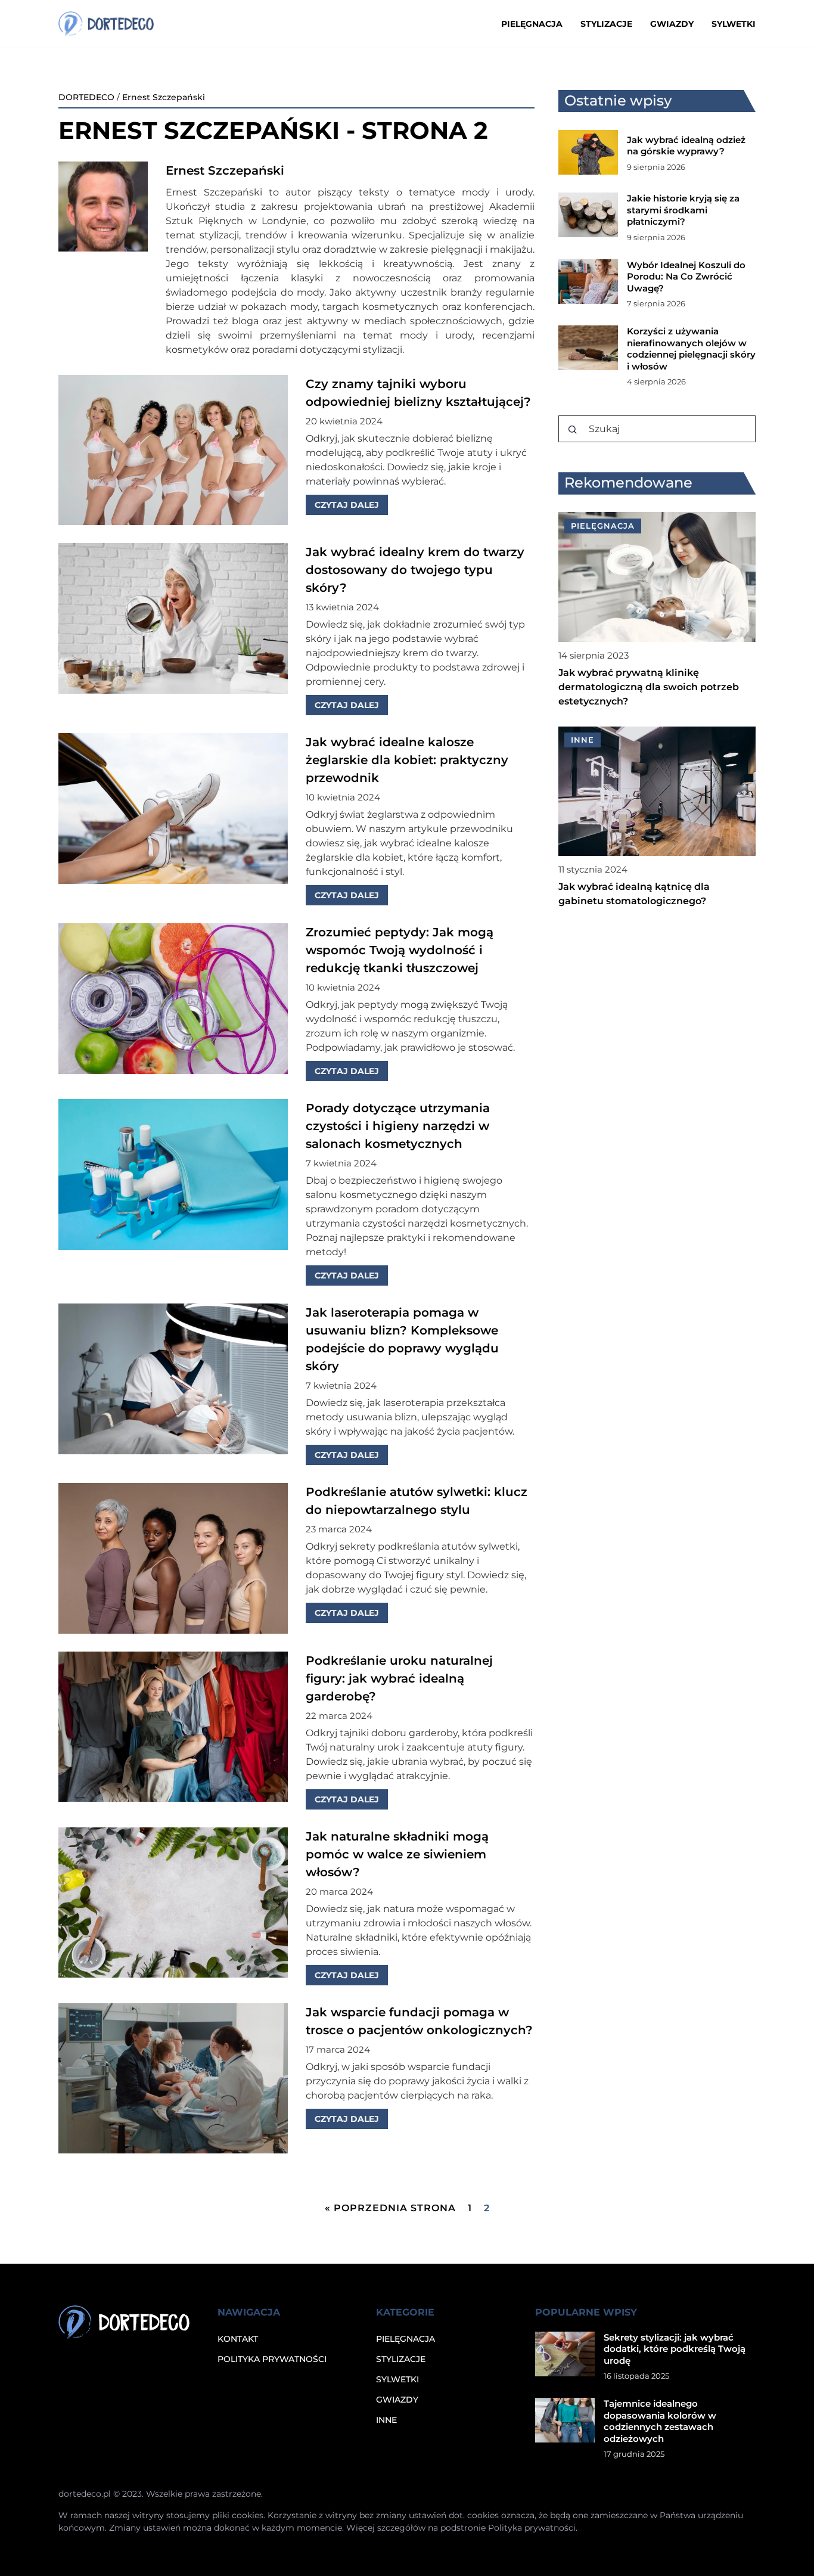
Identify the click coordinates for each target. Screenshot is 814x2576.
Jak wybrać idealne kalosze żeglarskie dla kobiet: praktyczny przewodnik (407, 760)
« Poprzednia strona (390, 2208)
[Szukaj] (573, 430)
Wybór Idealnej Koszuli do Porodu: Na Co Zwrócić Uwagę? (686, 277)
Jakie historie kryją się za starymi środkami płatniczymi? (683, 210)
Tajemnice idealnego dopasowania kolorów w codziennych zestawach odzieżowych (660, 2421)
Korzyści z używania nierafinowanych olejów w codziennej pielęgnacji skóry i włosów (691, 349)
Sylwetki (734, 24)
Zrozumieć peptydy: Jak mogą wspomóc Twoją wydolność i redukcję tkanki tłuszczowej (400, 950)
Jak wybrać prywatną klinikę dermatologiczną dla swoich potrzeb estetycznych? (649, 687)
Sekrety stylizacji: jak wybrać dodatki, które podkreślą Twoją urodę (675, 2349)
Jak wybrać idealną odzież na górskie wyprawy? (686, 146)
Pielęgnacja (532, 24)
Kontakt (238, 2339)
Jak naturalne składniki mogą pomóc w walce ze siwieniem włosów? (397, 1854)
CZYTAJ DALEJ (347, 505)
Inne (386, 2420)
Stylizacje (606, 24)
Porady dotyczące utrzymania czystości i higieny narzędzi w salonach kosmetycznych (398, 1126)
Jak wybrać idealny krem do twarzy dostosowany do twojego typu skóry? (415, 570)
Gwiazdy (672, 24)
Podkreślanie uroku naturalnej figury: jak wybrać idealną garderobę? (399, 1678)
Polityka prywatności (272, 2359)
